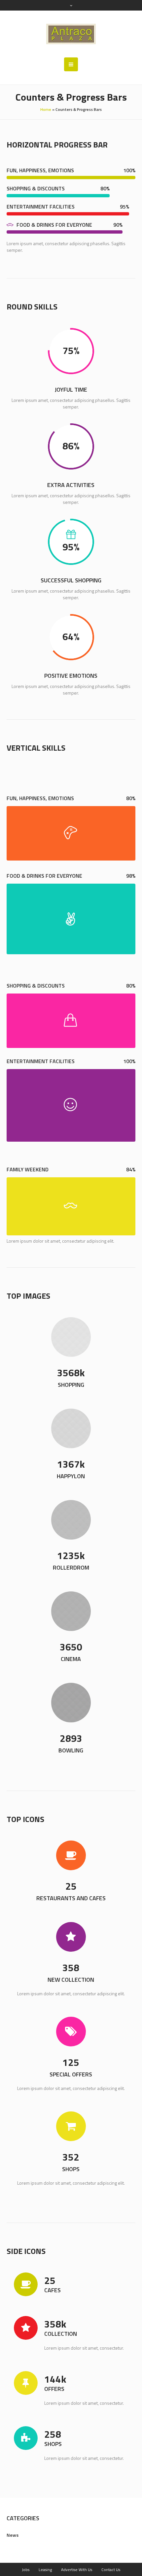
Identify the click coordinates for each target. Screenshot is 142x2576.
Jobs (26, 2570)
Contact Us (111, 2570)
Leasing (45, 2570)
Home (46, 109)
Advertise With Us (77, 2570)
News (13, 2535)
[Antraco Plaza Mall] (71, 34)
